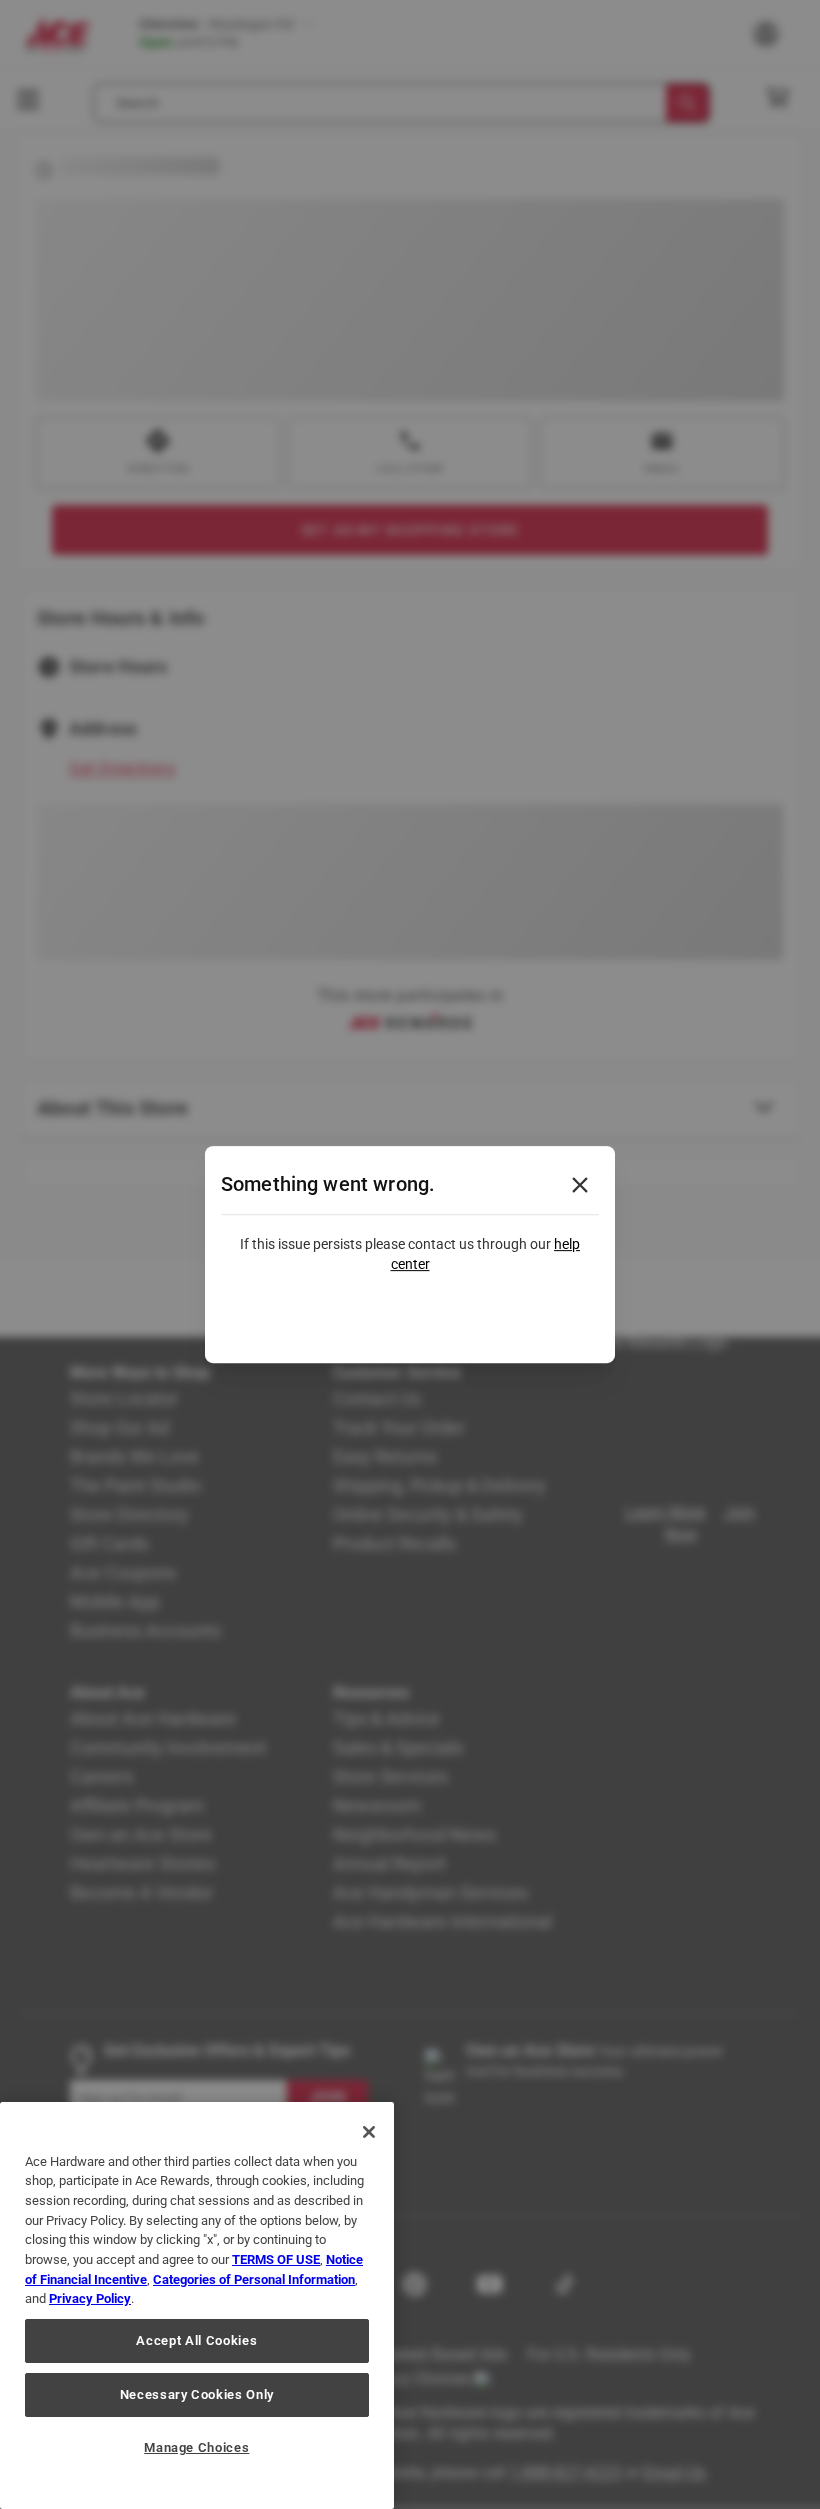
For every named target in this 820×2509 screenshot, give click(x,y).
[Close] (369, 2132)
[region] (197, 2305)
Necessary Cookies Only (197, 2394)
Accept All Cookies (196, 2340)
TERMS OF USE (276, 2259)
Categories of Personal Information (254, 2279)
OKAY (410, 1319)
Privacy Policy (90, 2298)
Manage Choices (196, 2447)
